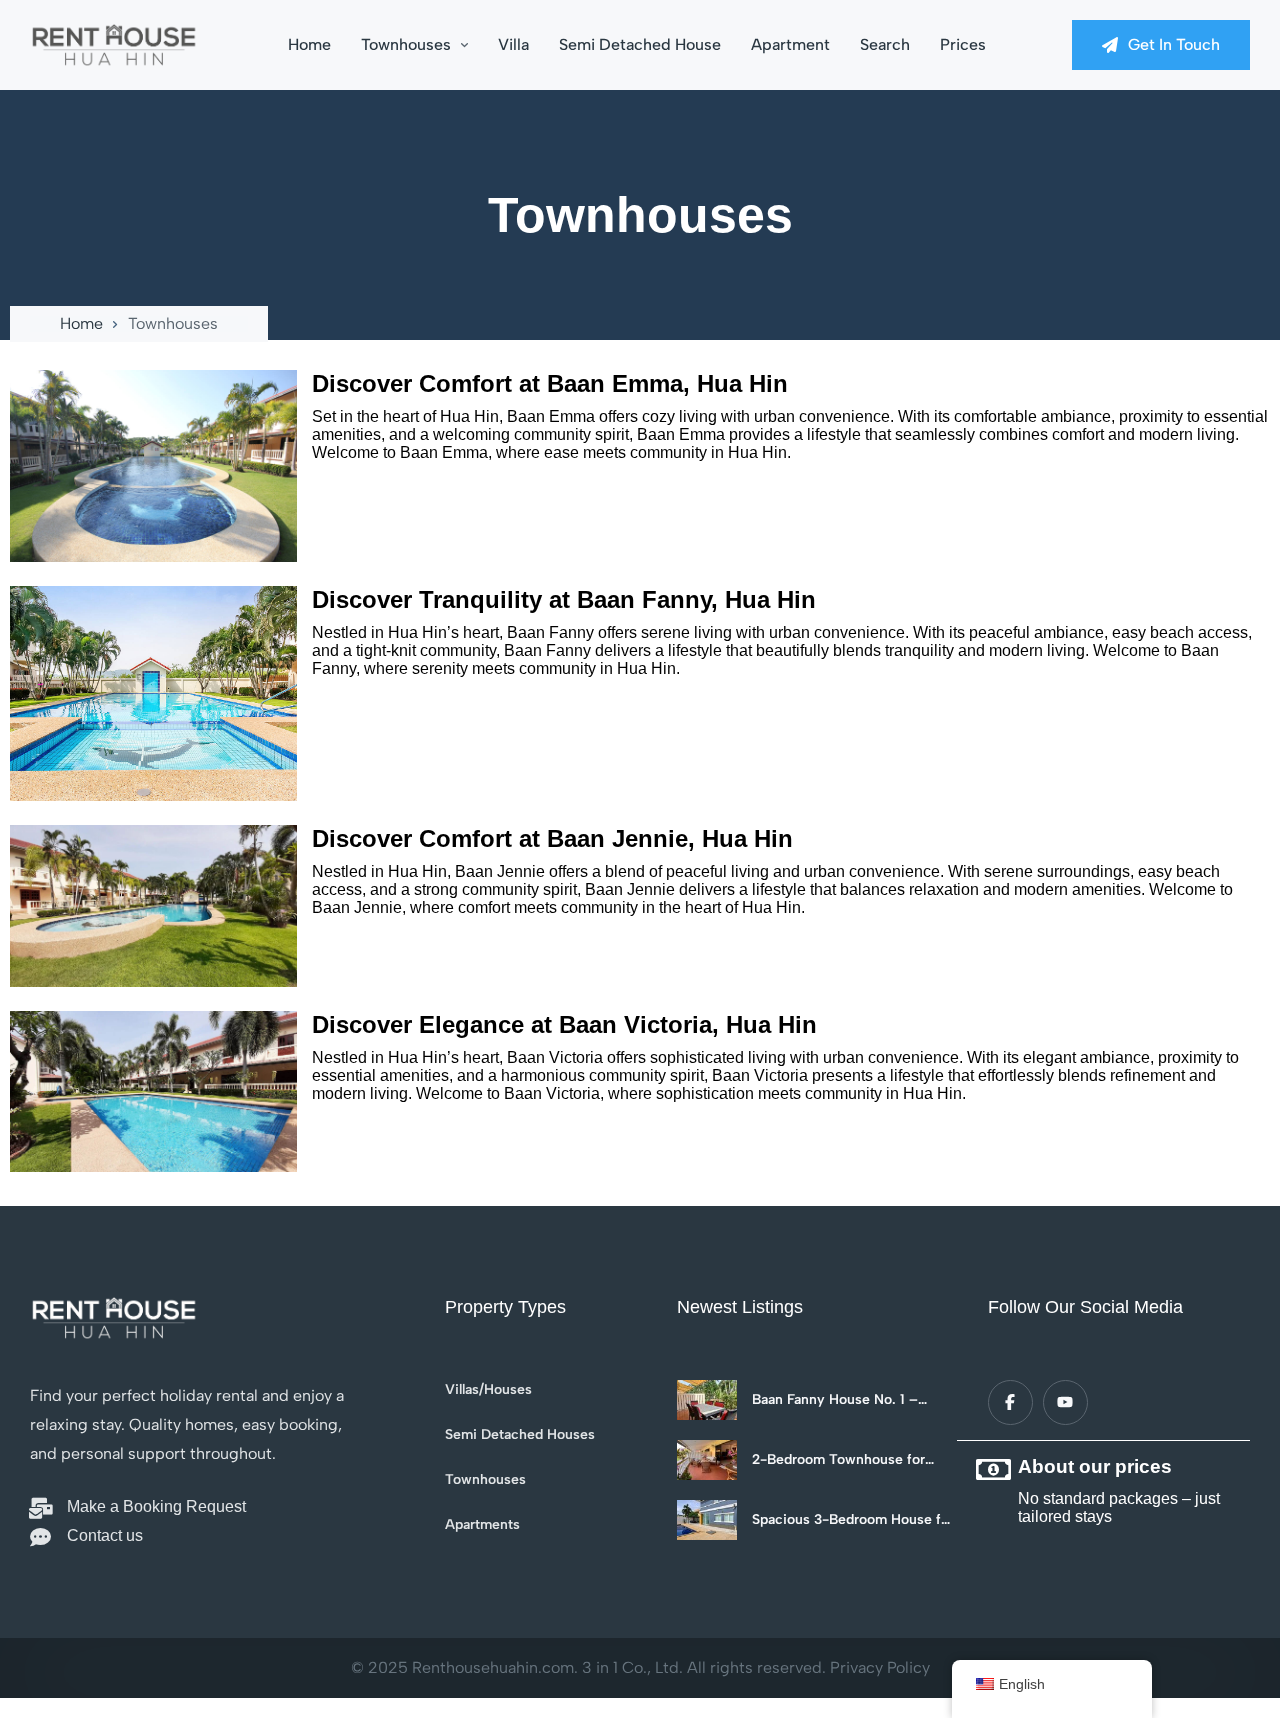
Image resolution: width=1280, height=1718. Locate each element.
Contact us (105, 1535)
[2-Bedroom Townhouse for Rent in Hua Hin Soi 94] (707, 1460)
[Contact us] (40, 1537)
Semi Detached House (640, 44)
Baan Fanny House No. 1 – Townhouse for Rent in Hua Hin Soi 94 (852, 1400)
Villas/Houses (488, 1390)
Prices (963, 44)
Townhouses (406, 44)
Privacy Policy (880, 1667)
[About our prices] (993, 1470)
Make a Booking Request (156, 1506)
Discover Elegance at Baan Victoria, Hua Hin (564, 1024)
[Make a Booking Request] (40, 1508)
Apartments (482, 1525)
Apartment (790, 44)
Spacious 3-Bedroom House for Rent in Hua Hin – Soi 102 (853, 1520)
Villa (513, 44)
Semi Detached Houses (520, 1435)
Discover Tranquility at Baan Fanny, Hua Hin (564, 599)
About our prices (1095, 1466)
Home (309, 44)
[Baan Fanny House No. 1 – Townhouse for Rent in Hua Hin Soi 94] (707, 1400)
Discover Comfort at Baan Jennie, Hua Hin (552, 838)
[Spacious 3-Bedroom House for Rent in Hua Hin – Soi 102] (707, 1520)
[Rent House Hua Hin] (114, 45)
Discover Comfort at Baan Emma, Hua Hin (550, 383)
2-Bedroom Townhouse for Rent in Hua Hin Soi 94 (838, 1460)
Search (885, 44)
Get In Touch (1174, 44)
